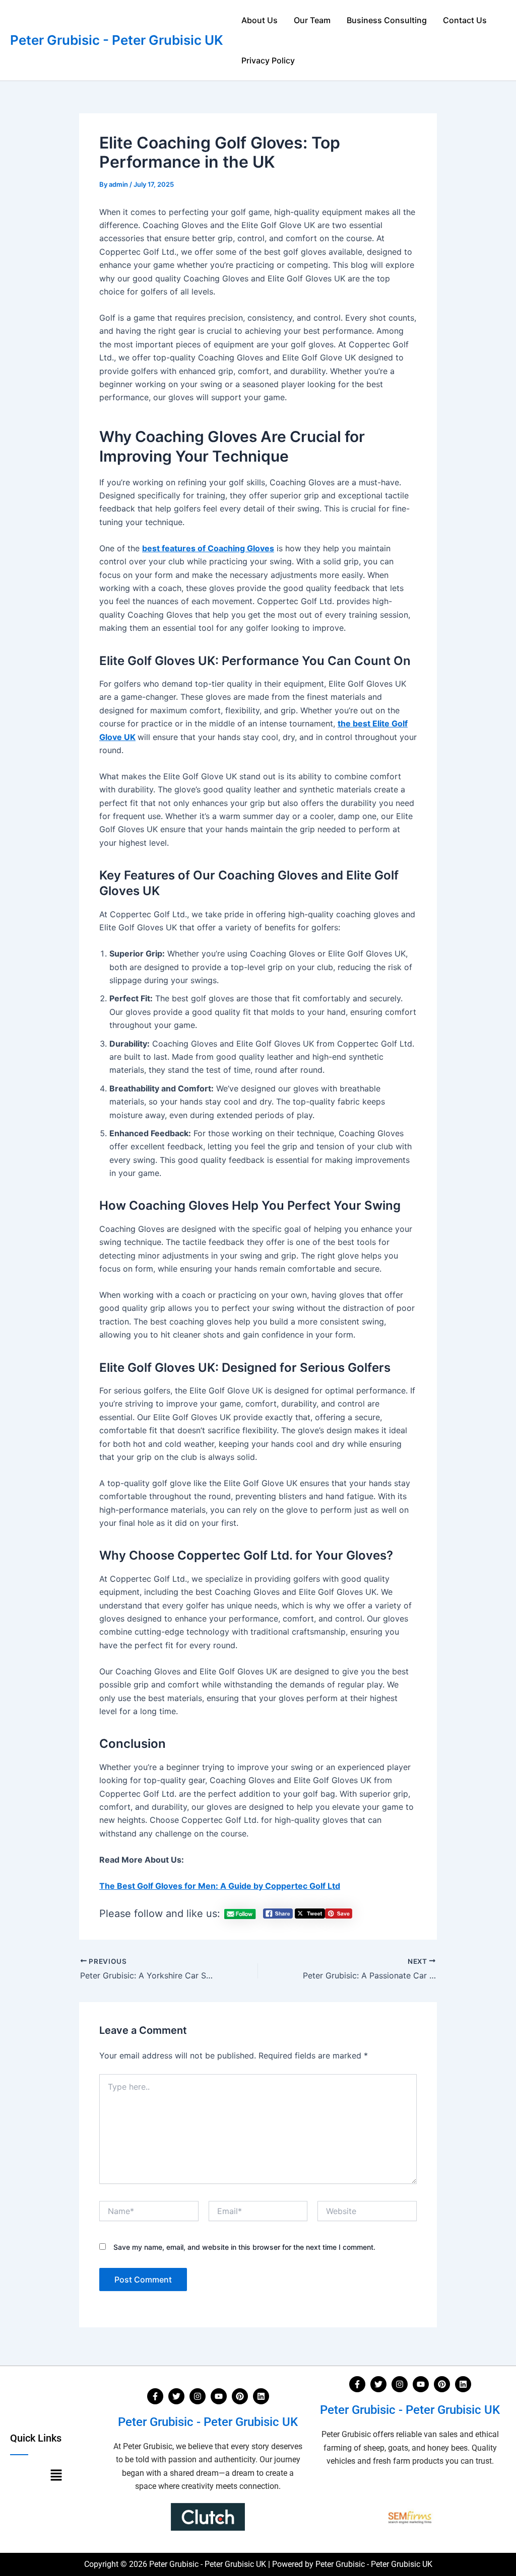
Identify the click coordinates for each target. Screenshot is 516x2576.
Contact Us (465, 20)
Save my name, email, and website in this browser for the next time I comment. (244, 2247)
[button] (56, 2476)
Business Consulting (387, 20)
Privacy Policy (268, 60)
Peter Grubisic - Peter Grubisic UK (117, 40)
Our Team (312, 20)
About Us (260, 20)
